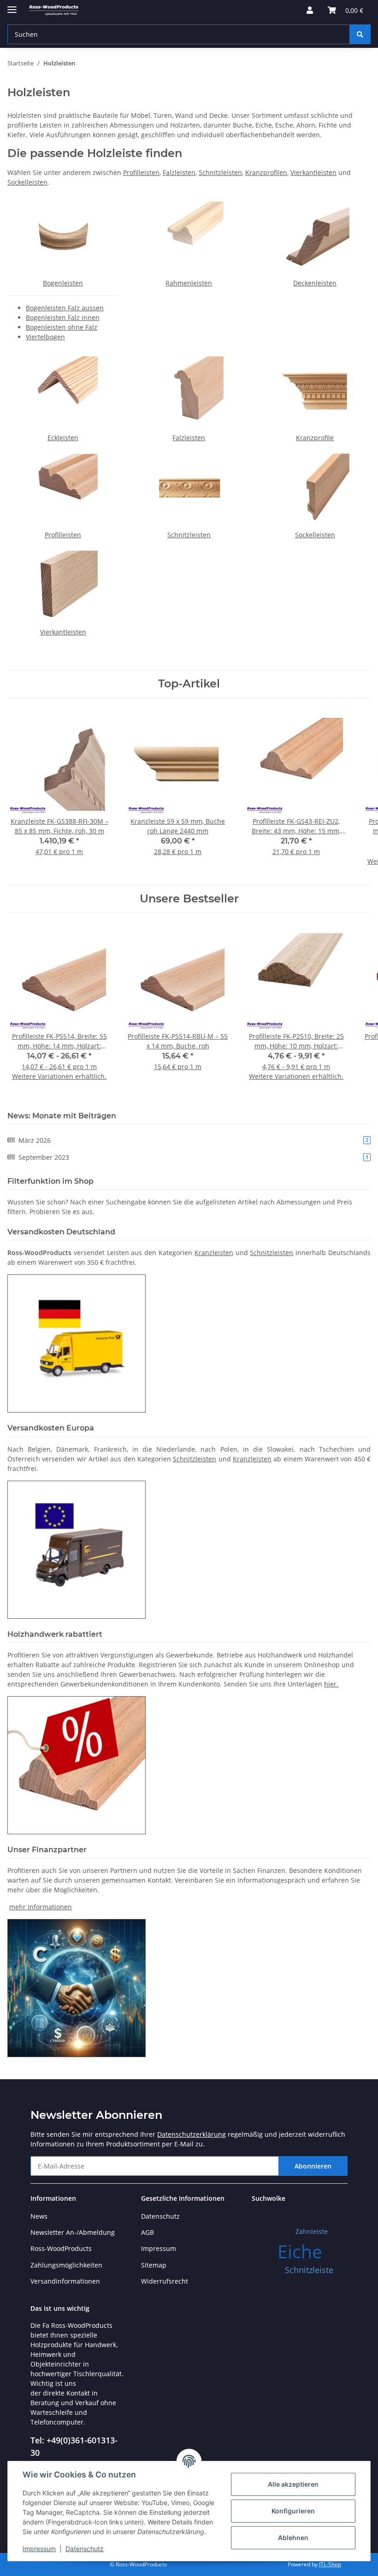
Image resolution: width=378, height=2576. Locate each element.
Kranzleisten (214, 1253)
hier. (331, 1684)
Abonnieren (313, 2166)
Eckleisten (63, 438)
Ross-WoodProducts (61, 2248)
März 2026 (193, 1140)
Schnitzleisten (220, 172)
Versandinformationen (65, 2281)
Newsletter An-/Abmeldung (73, 2232)
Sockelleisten (27, 182)
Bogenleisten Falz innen (63, 317)
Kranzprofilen (266, 172)
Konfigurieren (293, 2511)
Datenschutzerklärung (192, 2134)
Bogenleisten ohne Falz (62, 327)
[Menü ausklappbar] (12, 6)
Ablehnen (293, 2538)
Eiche (300, 2251)
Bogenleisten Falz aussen (65, 308)
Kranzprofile (315, 438)
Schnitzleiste (309, 2270)
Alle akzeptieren (293, 2484)
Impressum (39, 2549)
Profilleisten (141, 172)
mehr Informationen (41, 1907)
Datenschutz (85, 2549)
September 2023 (193, 1157)
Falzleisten (179, 172)
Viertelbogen (45, 337)
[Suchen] (360, 34)
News (39, 2216)
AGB (148, 2232)
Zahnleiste (312, 2231)
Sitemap (154, 2265)
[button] (310, 10)
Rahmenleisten (189, 283)
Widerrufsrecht (165, 2281)
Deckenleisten (315, 283)
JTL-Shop (330, 2564)
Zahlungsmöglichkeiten (66, 2265)
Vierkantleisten (313, 172)
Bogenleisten (63, 283)
